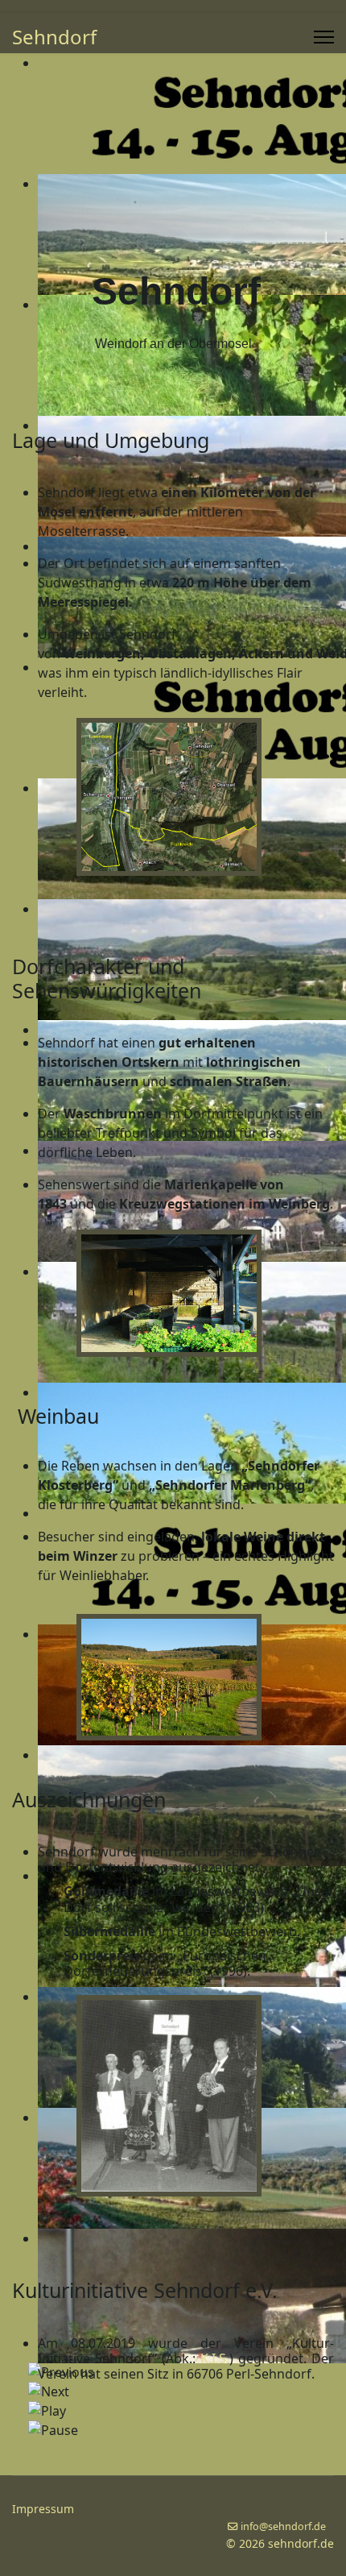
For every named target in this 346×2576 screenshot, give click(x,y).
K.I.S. (215, 2358)
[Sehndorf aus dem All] (197, 797)
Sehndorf (54, 37)
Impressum (43, 2509)
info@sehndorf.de (283, 2526)
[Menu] (324, 37)
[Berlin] (197, 2096)
